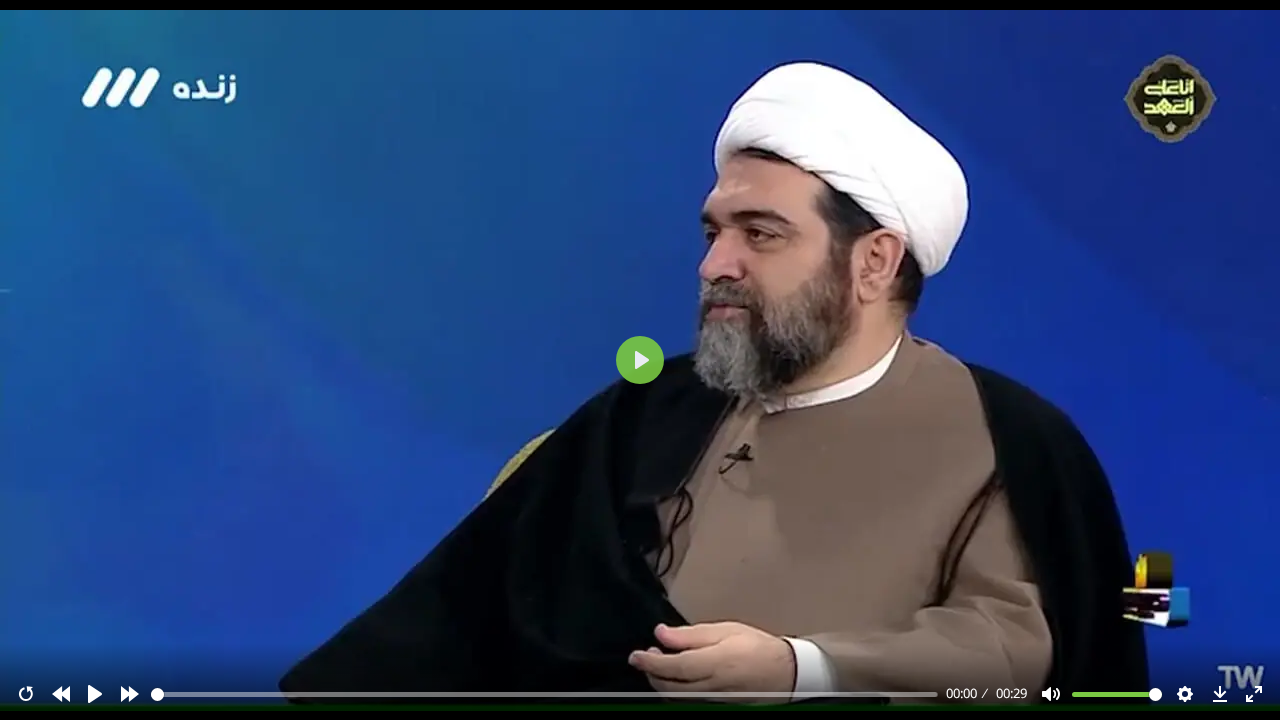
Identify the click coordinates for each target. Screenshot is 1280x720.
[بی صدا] (1051, 694)
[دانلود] (1220, 694)
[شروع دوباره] (26, 694)
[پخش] (95, 694)
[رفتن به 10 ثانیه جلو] (130, 694)
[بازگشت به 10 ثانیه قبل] (61, 694)
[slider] (545, 694)
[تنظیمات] (1185, 694)
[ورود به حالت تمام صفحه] (1254, 694)
